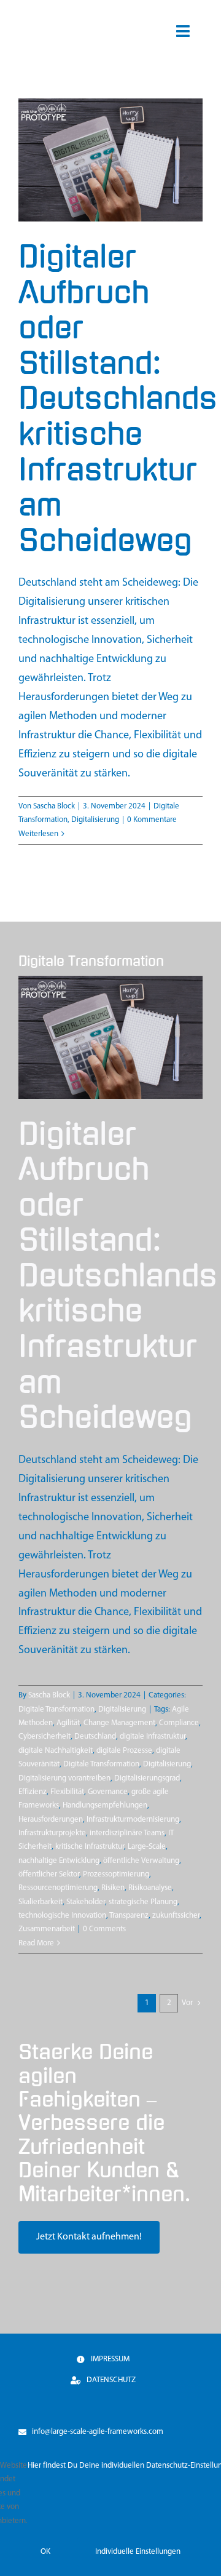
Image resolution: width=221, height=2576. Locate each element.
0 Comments (104, 1929)
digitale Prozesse (124, 1751)
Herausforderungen (51, 1820)
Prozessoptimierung (116, 1874)
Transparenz (129, 1916)
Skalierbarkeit (41, 1902)
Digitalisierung (95, 820)
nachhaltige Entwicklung (59, 1861)
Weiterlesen (38, 834)
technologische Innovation (62, 1916)
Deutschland (95, 1737)
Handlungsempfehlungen (105, 1805)
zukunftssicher (176, 1916)
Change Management (119, 1723)
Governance (108, 1792)
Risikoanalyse (150, 1888)
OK (45, 2552)
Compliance (179, 1723)
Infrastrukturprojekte (52, 1833)
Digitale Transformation (56, 1709)
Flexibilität (67, 1792)
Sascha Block (54, 806)
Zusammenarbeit (47, 1929)
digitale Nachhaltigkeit (56, 1751)
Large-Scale (147, 1847)
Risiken (113, 1888)
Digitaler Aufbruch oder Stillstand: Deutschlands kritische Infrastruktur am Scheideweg (118, 399)
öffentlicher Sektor (49, 1874)
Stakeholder (86, 1902)
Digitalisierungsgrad (147, 1778)
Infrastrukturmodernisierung (133, 1820)
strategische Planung (143, 1902)
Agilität (68, 1723)
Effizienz (33, 1792)
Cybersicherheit (45, 1737)
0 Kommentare (152, 820)
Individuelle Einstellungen (138, 2552)
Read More (36, 1943)
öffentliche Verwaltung (141, 1861)
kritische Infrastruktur (90, 1847)
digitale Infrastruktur (153, 1737)
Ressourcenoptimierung (58, 1888)
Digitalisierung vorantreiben (64, 1778)
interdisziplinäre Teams (127, 1833)
